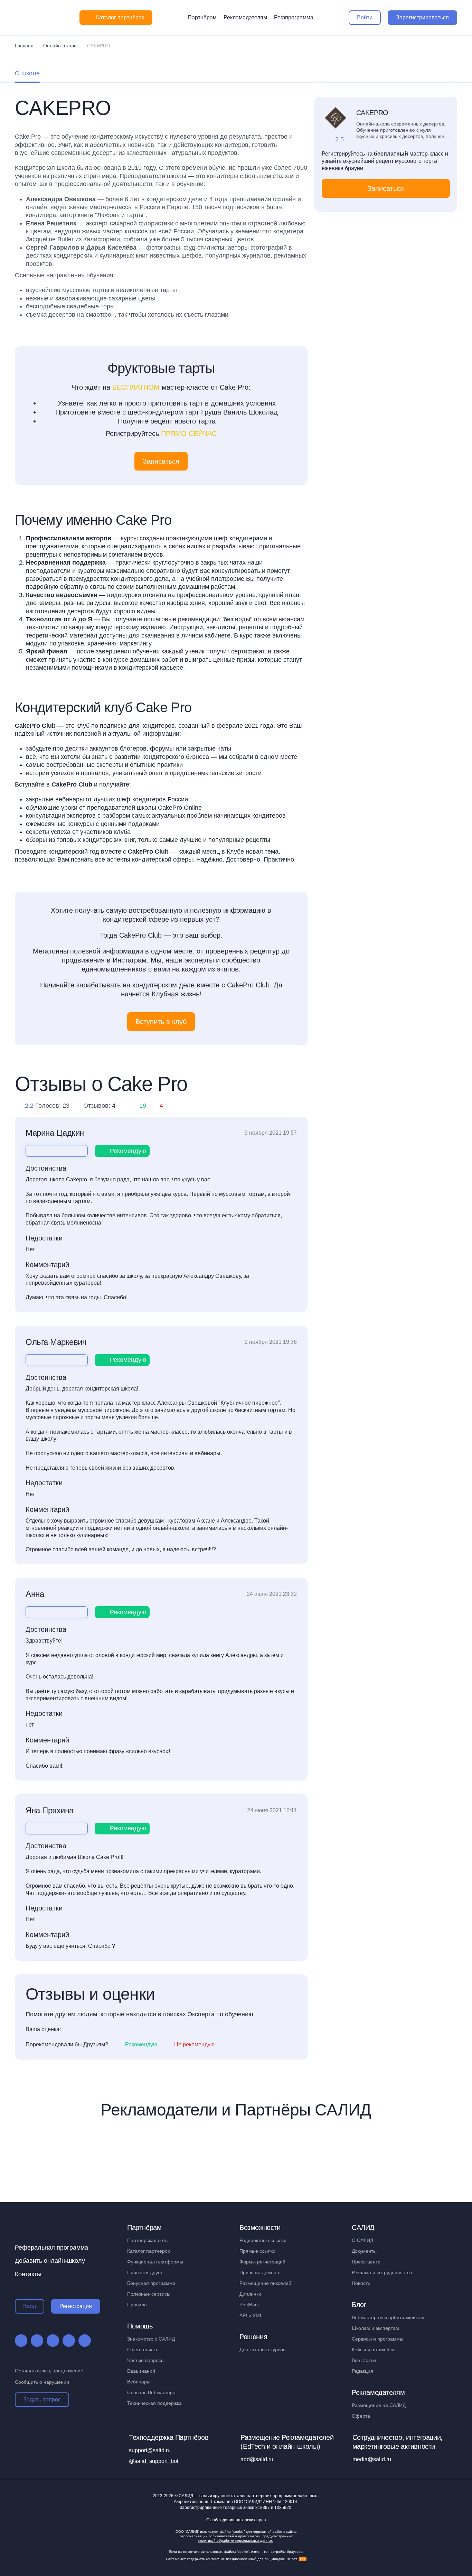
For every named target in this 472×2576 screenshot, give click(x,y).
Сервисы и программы (377, 2339)
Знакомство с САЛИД (151, 2339)
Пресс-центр (366, 2262)
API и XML (251, 2315)
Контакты (28, 2274)
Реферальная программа (51, 2248)
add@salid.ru (257, 2459)
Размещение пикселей (265, 2283)
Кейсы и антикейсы (374, 2350)
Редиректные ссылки (263, 2240)
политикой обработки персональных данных (235, 2541)
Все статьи (364, 2360)
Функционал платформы (155, 2262)
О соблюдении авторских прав (236, 2520)
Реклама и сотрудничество (382, 2272)
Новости (361, 2283)
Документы (364, 2251)
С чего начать (143, 2350)
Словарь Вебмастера (151, 2392)
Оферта (361, 2416)
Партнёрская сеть (147, 2240)
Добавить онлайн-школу (50, 2261)
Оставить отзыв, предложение (49, 2371)
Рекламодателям (245, 17)
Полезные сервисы (149, 2294)
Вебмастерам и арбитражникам (388, 2317)
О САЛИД (362, 2240)
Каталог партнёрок (148, 2251)
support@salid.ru (150, 2450)
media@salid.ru (372, 2459)
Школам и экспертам (375, 2328)
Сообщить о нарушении (42, 2382)
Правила (137, 2305)
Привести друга (145, 2272)
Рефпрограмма (294, 17)
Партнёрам (202, 17)
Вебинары (139, 2382)
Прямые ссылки (257, 2251)
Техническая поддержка (154, 2403)
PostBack (250, 2305)
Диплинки (250, 2294)
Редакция (362, 2371)
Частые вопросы (146, 2360)
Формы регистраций (262, 2262)
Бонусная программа (151, 2283)
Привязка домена (259, 2272)
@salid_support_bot (154, 2461)
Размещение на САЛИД (379, 2405)
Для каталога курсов (262, 2350)
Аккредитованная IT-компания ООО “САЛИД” (235, 2502)
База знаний (141, 2371)
